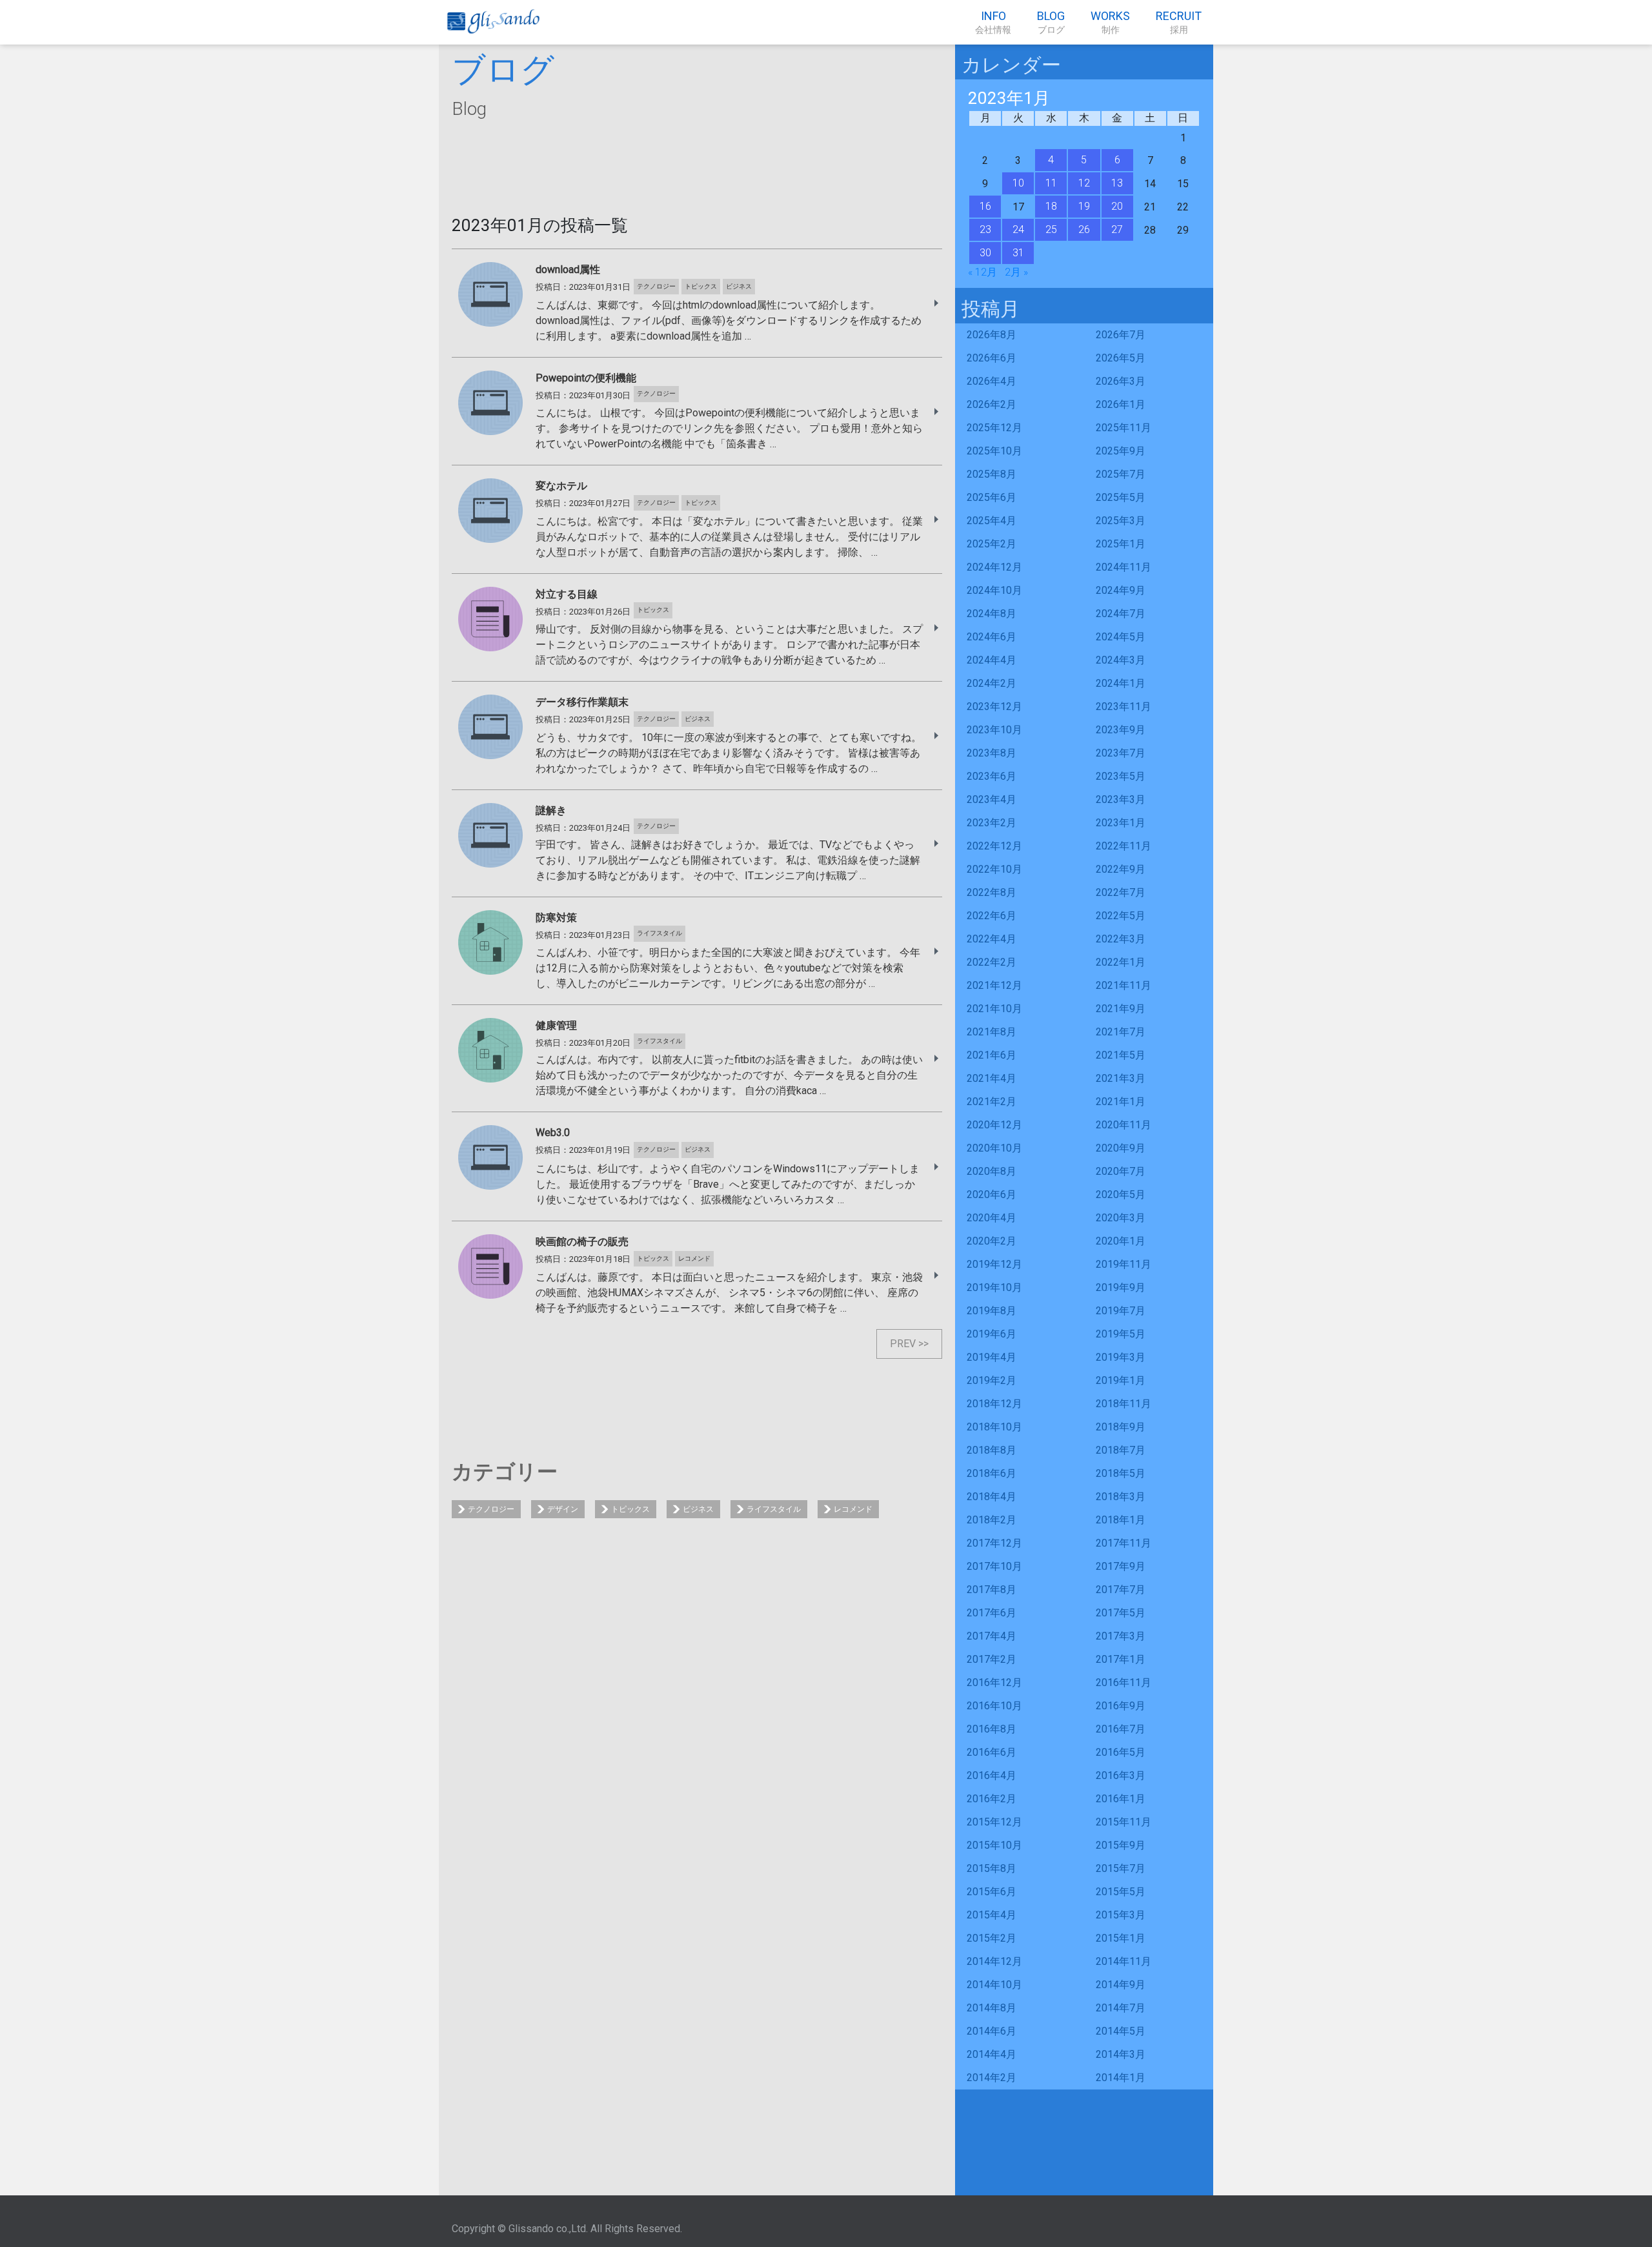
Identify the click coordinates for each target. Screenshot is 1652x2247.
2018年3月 (1121, 1497)
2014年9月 (1121, 1985)
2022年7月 (1121, 892)
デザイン (563, 1509)
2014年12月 (994, 1961)
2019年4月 (992, 1357)
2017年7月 (1121, 1590)
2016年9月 (1121, 1706)
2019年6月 (992, 1334)
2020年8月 (992, 1171)
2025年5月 (1121, 497)
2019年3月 (1121, 1357)
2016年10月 (994, 1706)
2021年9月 (1121, 1009)
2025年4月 (992, 521)
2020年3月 (1121, 1218)
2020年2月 (992, 1241)
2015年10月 (994, 1845)
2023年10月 (994, 730)
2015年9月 (1121, 1845)
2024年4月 (992, 660)
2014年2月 (992, 2078)
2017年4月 (992, 1636)
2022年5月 (1121, 916)
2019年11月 (1123, 1264)
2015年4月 (992, 1915)
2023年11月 (1123, 707)
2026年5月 (1121, 358)
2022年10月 (994, 869)
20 (1117, 206)
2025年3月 (1121, 521)
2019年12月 (994, 1264)
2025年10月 (994, 451)
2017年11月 (1123, 1543)
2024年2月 (992, 683)
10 (1018, 183)
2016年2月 (992, 1799)
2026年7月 (1121, 335)
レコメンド (853, 1509)
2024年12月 (994, 567)
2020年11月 (1123, 1125)
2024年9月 (1121, 590)
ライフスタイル (774, 1509)
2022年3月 (1121, 939)
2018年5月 (1121, 1473)
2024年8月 (992, 614)
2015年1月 (1121, 1938)
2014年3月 (1121, 2054)
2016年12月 (994, 1683)
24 (1018, 229)
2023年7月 (1121, 753)
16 (985, 206)
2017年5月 (1121, 1613)
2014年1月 (1121, 2078)
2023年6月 (992, 776)
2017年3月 (1121, 1636)
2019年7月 (1121, 1311)
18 (1051, 206)
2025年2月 (992, 544)
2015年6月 (992, 1892)
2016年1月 (1121, 1799)
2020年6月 (992, 1195)
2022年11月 (1123, 846)
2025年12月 (994, 428)
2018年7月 (1121, 1450)
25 (1051, 229)
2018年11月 (1123, 1404)
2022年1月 (1121, 962)
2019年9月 (1121, 1287)
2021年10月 (994, 1009)
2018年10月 (994, 1427)
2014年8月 (992, 2008)
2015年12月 (994, 1822)
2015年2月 (992, 1938)
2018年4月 (992, 1497)
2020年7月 (1121, 1171)
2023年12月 (994, 707)
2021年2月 (992, 1102)
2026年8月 (992, 335)
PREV (903, 1344)
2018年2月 (992, 1520)
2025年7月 (1121, 474)
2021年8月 (992, 1032)
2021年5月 (1121, 1055)
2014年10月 (994, 1985)
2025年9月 (1121, 451)
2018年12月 (994, 1404)
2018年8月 (992, 1450)
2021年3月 (1121, 1078)
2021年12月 (994, 985)
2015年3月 (1121, 1915)
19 (1084, 206)
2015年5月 (1121, 1892)
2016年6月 (992, 1752)
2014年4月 (992, 2054)
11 (1051, 183)
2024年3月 (1121, 660)
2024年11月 (1123, 567)
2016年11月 (1123, 1683)
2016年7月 (1121, 1729)
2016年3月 (1121, 1775)
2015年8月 (992, 1868)
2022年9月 (1121, 869)
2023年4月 (992, 799)
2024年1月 (1121, 683)
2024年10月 (994, 590)
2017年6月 (992, 1613)
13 (1117, 183)
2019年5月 (1121, 1334)
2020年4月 (992, 1218)
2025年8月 (992, 474)
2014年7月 (1121, 2008)
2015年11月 (1123, 1822)
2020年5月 (1121, 1195)
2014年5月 (1121, 2031)
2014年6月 (992, 2031)
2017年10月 (994, 1566)
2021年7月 (1121, 1032)
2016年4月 (992, 1775)
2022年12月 (994, 846)
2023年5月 (1121, 776)
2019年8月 (992, 1311)
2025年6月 (992, 497)
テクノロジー (491, 1509)
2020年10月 (994, 1148)
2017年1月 (1121, 1659)
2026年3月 (1121, 381)
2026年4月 (992, 381)
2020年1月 (1121, 1241)
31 (1018, 253)
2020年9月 (1121, 1148)
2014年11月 (1123, 1961)
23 (985, 229)
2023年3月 (1121, 799)
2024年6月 (992, 637)
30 (985, 253)
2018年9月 (1121, 1427)
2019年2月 (992, 1380)
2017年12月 (994, 1543)
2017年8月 (992, 1590)
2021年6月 (992, 1055)
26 (1084, 229)
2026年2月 (992, 404)
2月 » (1016, 272)
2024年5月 (1121, 637)
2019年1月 (1121, 1380)
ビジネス (698, 1509)
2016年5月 (1121, 1752)
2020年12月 (994, 1125)
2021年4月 (992, 1078)
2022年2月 (992, 962)
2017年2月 (992, 1659)
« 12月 (982, 272)
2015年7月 (1121, 1868)
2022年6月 (992, 916)
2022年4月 (992, 939)
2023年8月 (992, 753)
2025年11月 (1123, 428)
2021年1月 (1121, 1102)
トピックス (630, 1509)
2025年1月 (1121, 544)
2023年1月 (1121, 823)
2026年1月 (1121, 404)
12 (1084, 183)
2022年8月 (992, 892)
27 (1117, 229)
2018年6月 (992, 1473)
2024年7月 (1121, 614)
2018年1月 (1121, 1520)
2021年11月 (1123, 985)
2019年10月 (994, 1287)
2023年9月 (1121, 730)
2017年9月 (1121, 1566)
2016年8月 (992, 1729)
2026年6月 (992, 358)
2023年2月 (992, 823)
